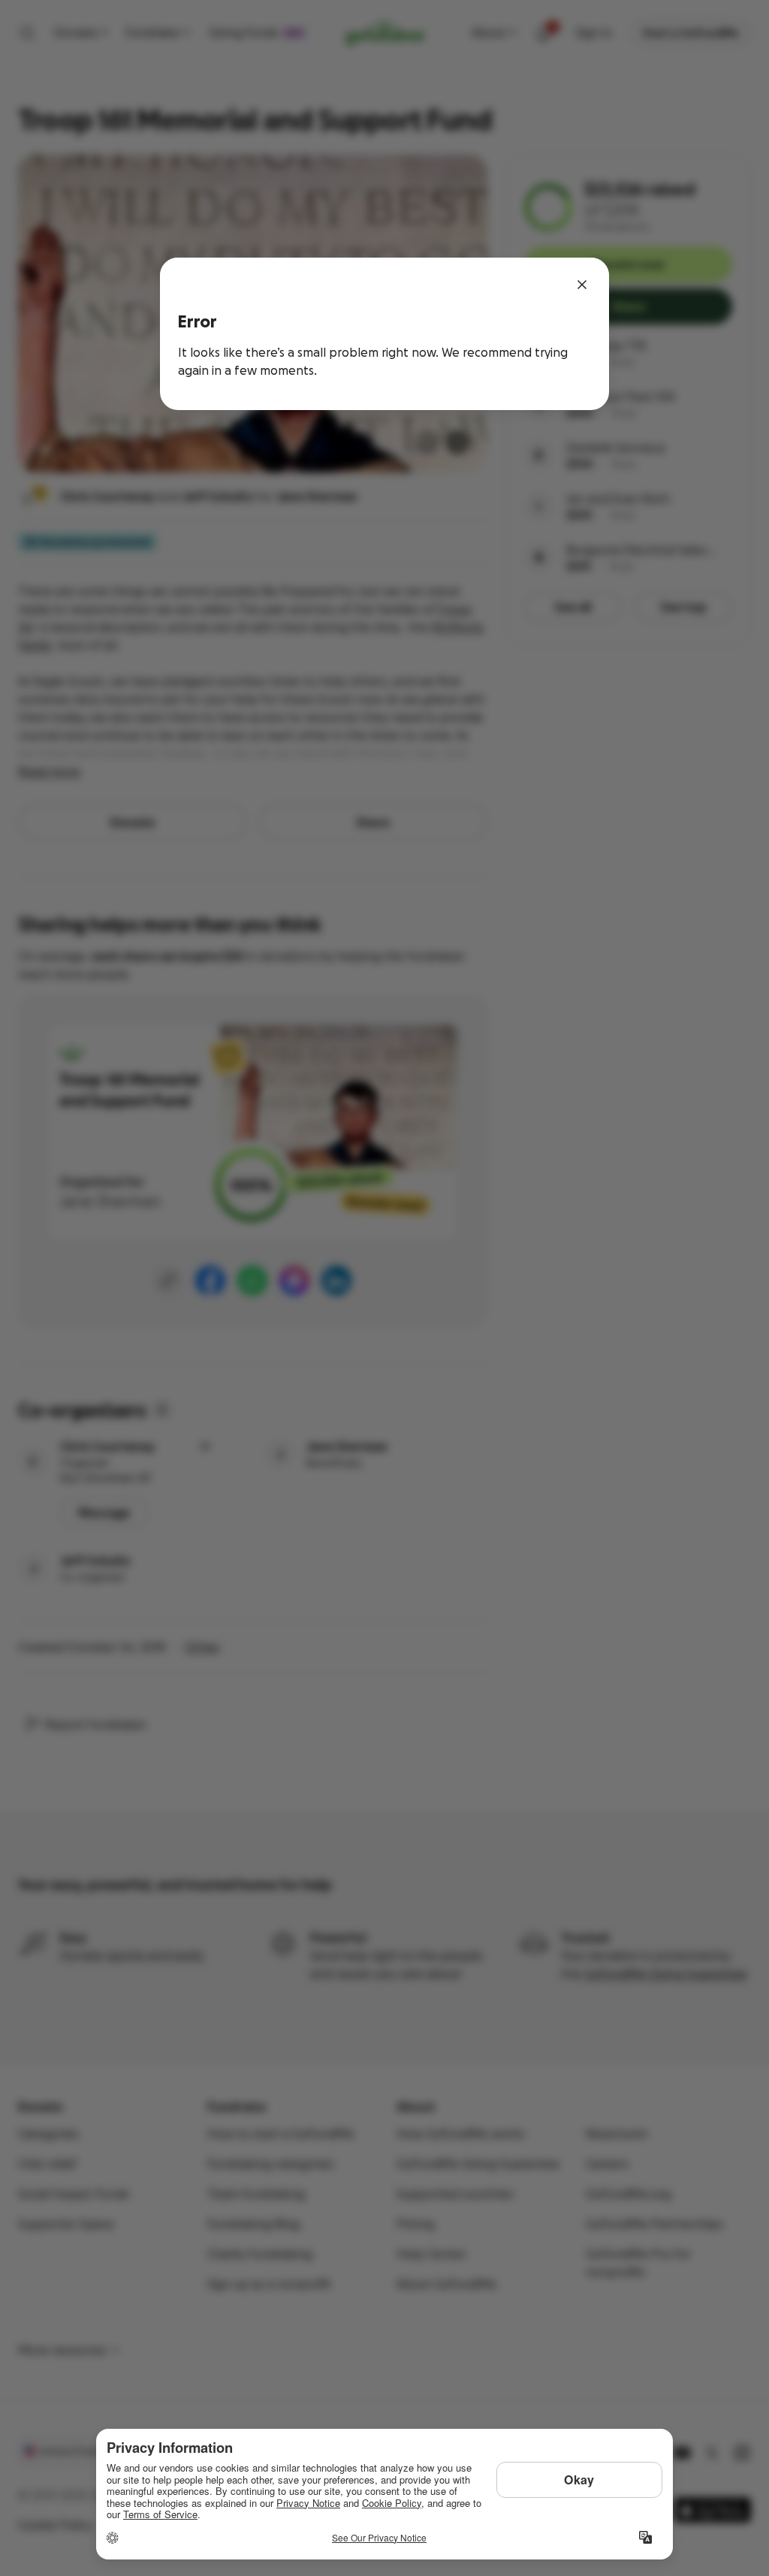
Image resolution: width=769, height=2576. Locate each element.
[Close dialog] (582, 285)
